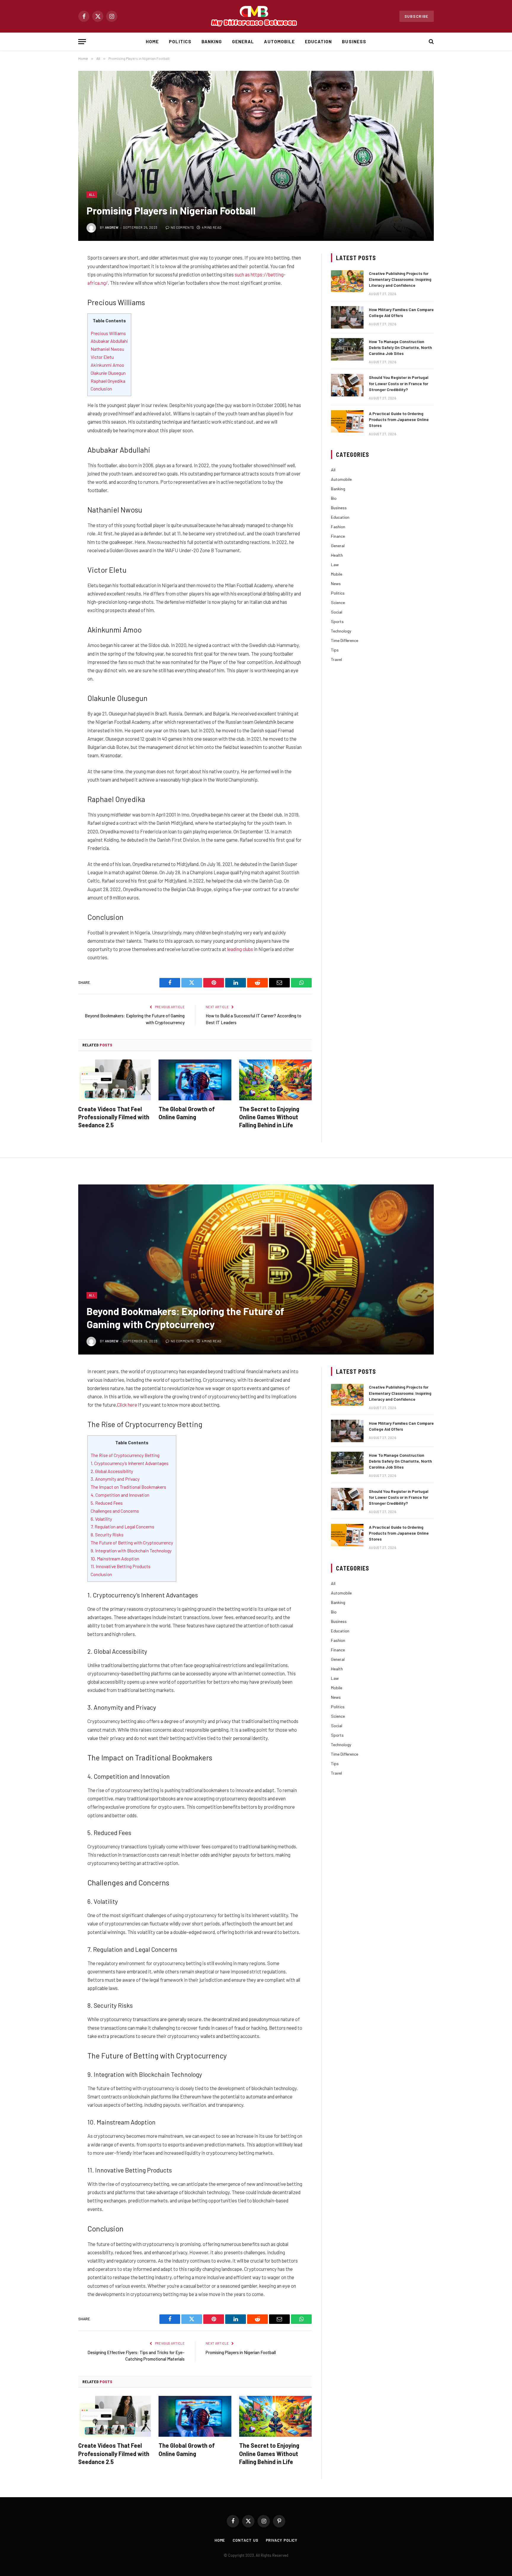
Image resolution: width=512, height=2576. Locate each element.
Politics (180, 41)
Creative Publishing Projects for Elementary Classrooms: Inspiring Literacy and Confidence (400, 279)
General (243, 41)
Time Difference (345, 640)
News (336, 583)
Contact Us (245, 2540)
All (92, 194)
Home (152, 41)
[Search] (431, 42)
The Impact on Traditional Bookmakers (128, 1487)
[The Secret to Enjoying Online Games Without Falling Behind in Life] (275, 1080)
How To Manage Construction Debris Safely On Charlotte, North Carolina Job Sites (400, 347)
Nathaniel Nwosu (107, 349)
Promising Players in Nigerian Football (241, 2352)
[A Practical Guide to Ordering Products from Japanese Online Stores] (347, 421)
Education (318, 41)
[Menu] (82, 42)
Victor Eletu (102, 357)
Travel (336, 659)
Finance (338, 536)
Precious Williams (108, 333)
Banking (212, 41)
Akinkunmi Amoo (107, 365)
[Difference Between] (256, 16)
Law (335, 565)
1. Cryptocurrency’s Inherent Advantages (130, 1463)
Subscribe (417, 16)
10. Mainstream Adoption (115, 1558)
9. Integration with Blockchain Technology (131, 1550)
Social (337, 612)
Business (354, 41)
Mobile (337, 574)
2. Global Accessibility (112, 1471)
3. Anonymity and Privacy (115, 1479)
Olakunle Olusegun (108, 373)
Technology (341, 631)
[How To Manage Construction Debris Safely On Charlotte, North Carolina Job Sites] (347, 349)
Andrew (112, 227)
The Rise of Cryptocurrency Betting (125, 1455)
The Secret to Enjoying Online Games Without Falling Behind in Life (269, 1117)
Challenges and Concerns (115, 1511)
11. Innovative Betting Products (121, 1566)
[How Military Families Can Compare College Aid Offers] (347, 317)
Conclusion (101, 389)
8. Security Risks (107, 1534)
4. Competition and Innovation (120, 1495)
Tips (335, 650)
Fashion (338, 527)
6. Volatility (101, 1519)
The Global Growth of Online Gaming (187, 1113)
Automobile (279, 41)
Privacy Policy (282, 2540)
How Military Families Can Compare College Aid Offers (401, 312)
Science (338, 602)
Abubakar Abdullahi (109, 341)
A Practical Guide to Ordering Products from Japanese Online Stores (399, 419)
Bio (334, 498)
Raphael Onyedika (108, 381)
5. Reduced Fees (107, 1503)
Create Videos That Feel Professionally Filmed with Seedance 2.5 (114, 1117)
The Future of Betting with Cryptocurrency (132, 1542)
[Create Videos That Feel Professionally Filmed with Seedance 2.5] (115, 1080)
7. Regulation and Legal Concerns (123, 1526)
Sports (337, 621)
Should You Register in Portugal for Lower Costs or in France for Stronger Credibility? (399, 383)
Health (337, 555)
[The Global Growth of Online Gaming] (195, 1080)
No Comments (182, 227)
